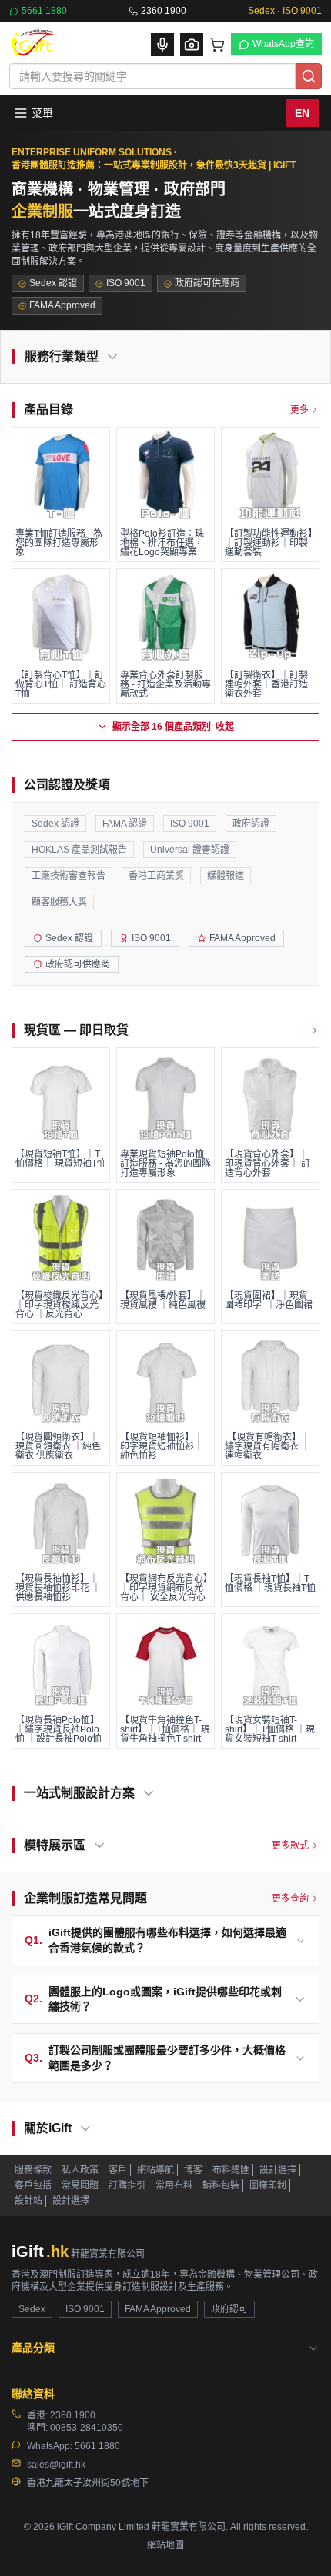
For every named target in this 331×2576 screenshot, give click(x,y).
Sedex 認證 (55, 824)
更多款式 (290, 1845)
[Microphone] (162, 45)
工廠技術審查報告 (69, 876)
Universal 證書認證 (190, 850)
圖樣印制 (268, 2185)
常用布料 (174, 2185)
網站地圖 (165, 2545)
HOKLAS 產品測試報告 (79, 850)
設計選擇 (278, 2170)
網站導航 (155, 2170)
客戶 (118, 2170)
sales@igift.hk (56, 2465)
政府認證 (251, 824)
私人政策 (80, 2170)
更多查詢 (290, 1899)
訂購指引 (127, 2185)
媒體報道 (226, 876)
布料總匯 (231, 2170)
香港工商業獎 (156, 876)
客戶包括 (33, 2185)
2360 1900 (164, 11)
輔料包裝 (221, 2185)
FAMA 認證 (125, 824)
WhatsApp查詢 (283, 44)
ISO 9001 (190, 824)
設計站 (28, 2201)
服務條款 (33, 2170)
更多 (299, 410)
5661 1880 (44, 11)
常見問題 (80, 2185)
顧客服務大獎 (59, 902)
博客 (193, 2170)
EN (302, 113)
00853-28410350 (87, 2428)
